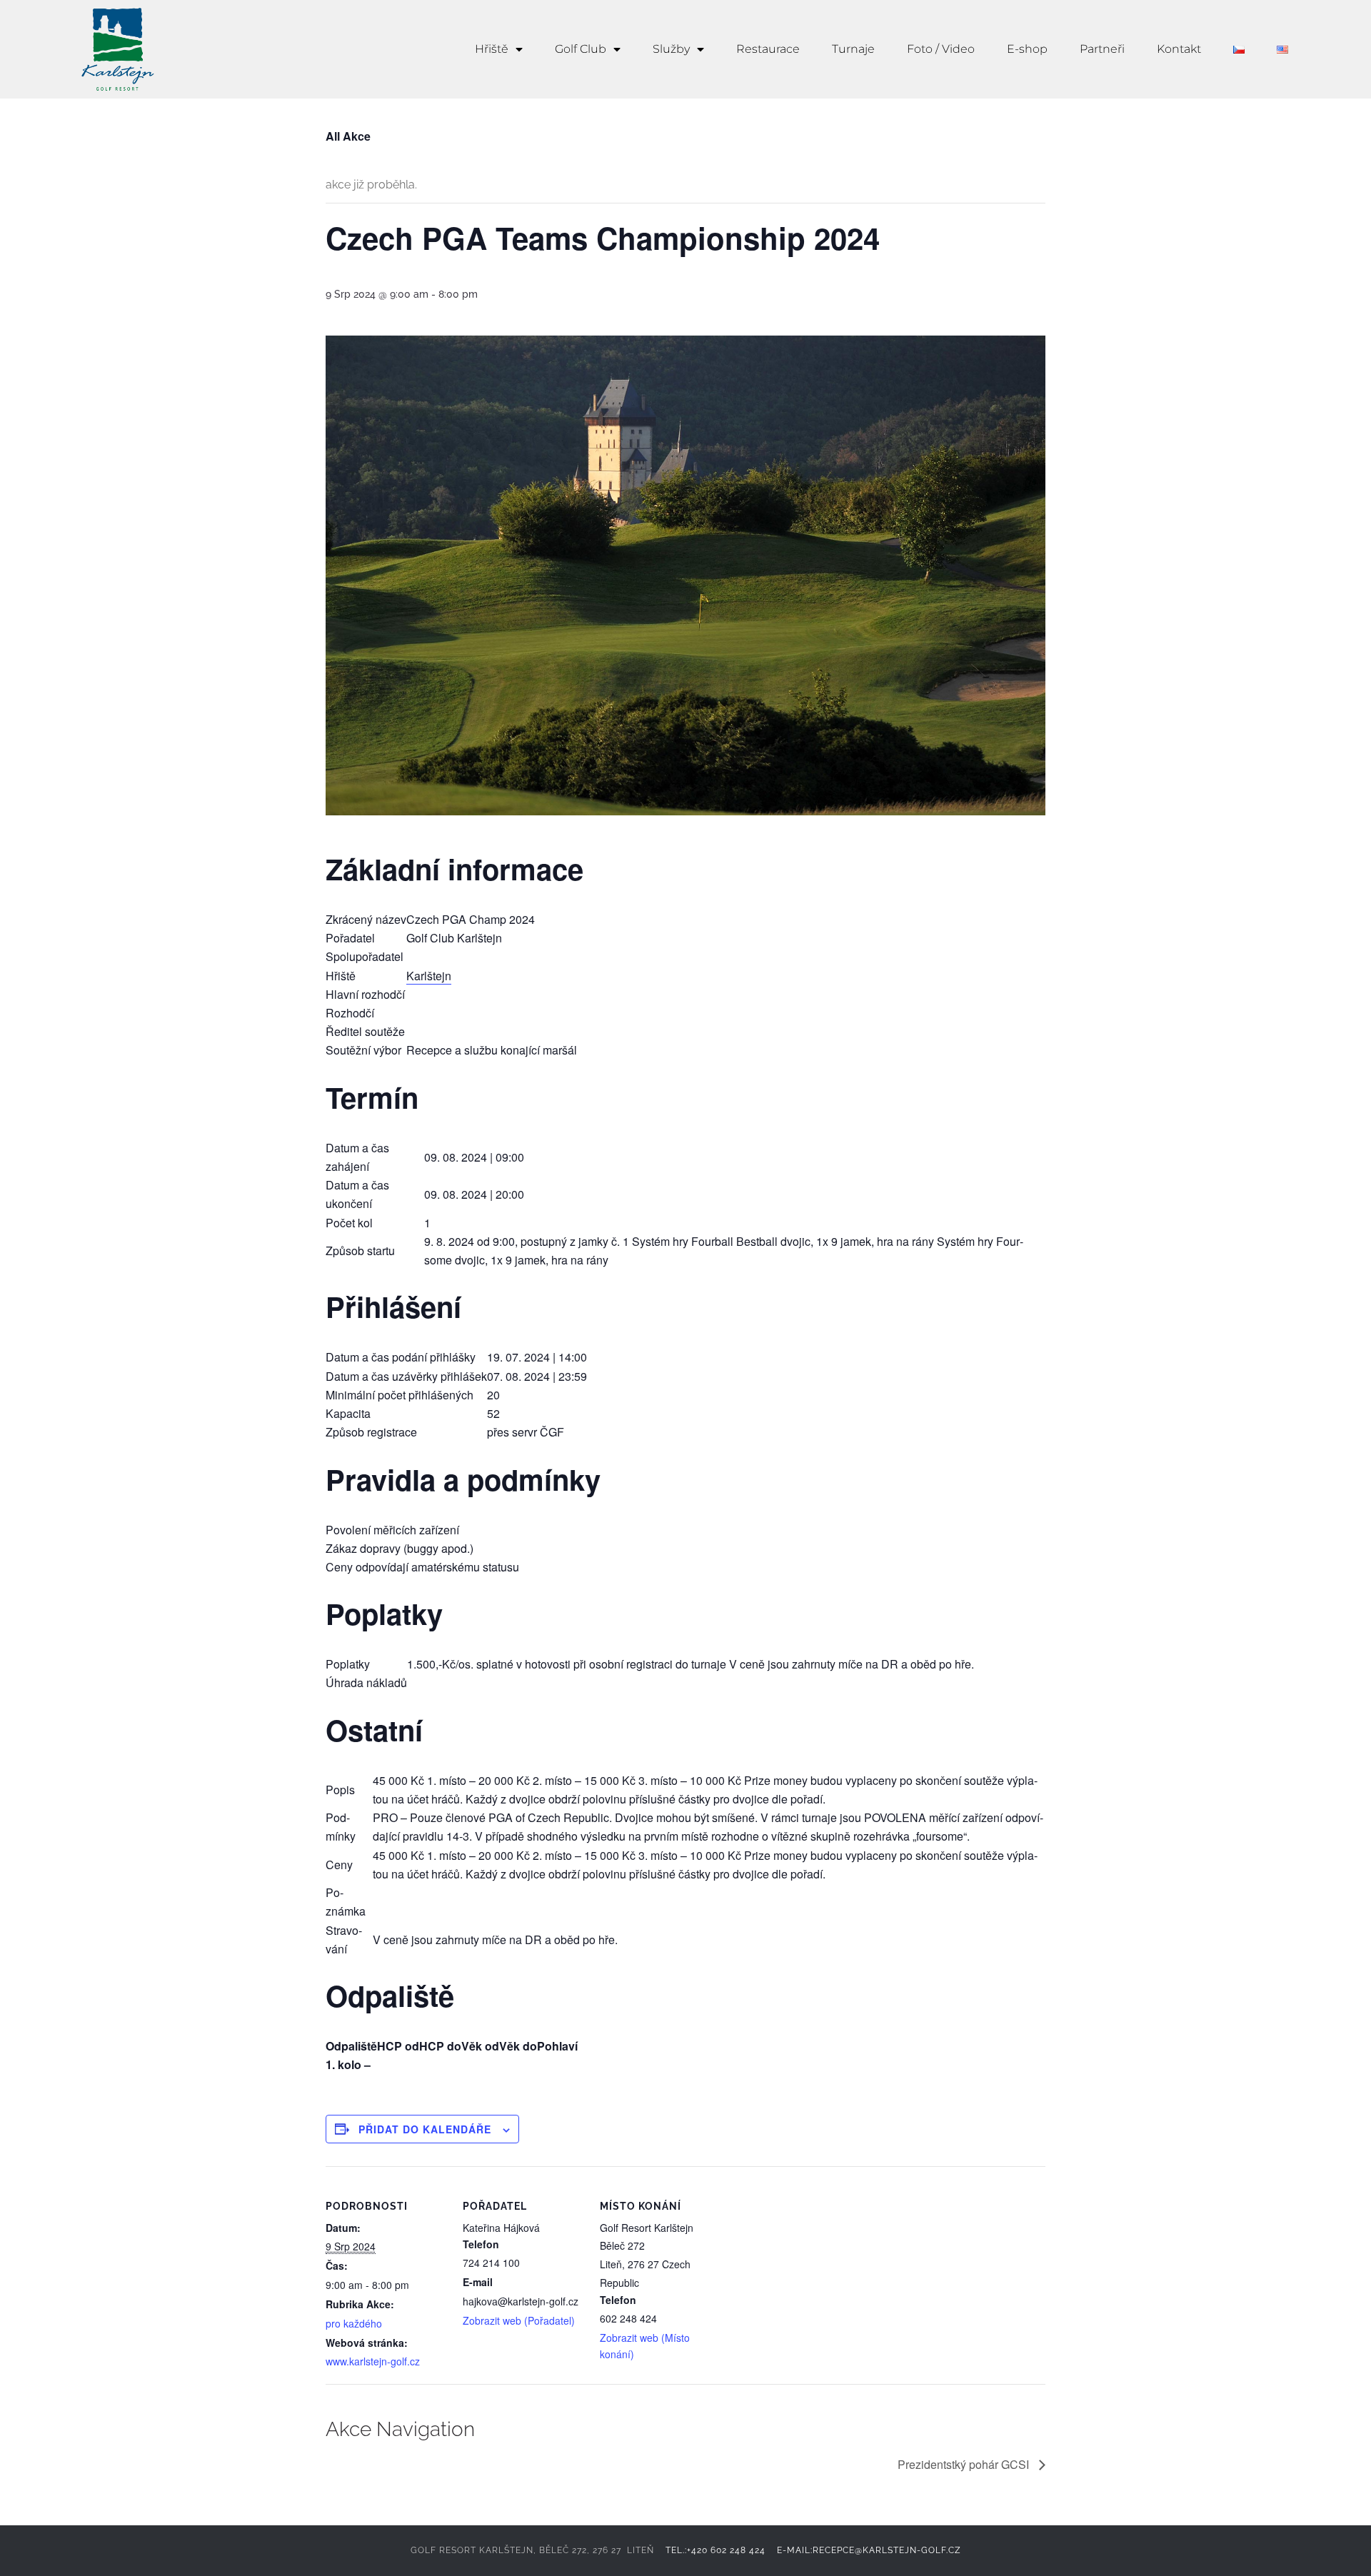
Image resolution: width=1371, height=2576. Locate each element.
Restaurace (768, 49)
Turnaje (853, 49)
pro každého (354, 2323)
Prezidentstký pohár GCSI (965, 2464)
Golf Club (581, 49)
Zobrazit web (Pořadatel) (519, 2320)
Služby (671, 49)
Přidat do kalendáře (425, 2129)
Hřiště (492, 49)
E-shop (1027, 49)
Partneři (1102, 49)
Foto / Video (941, 49)
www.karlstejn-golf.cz (373, 2361)
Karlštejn (429, 976)
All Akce (348, 136)
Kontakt (1179, 49)
